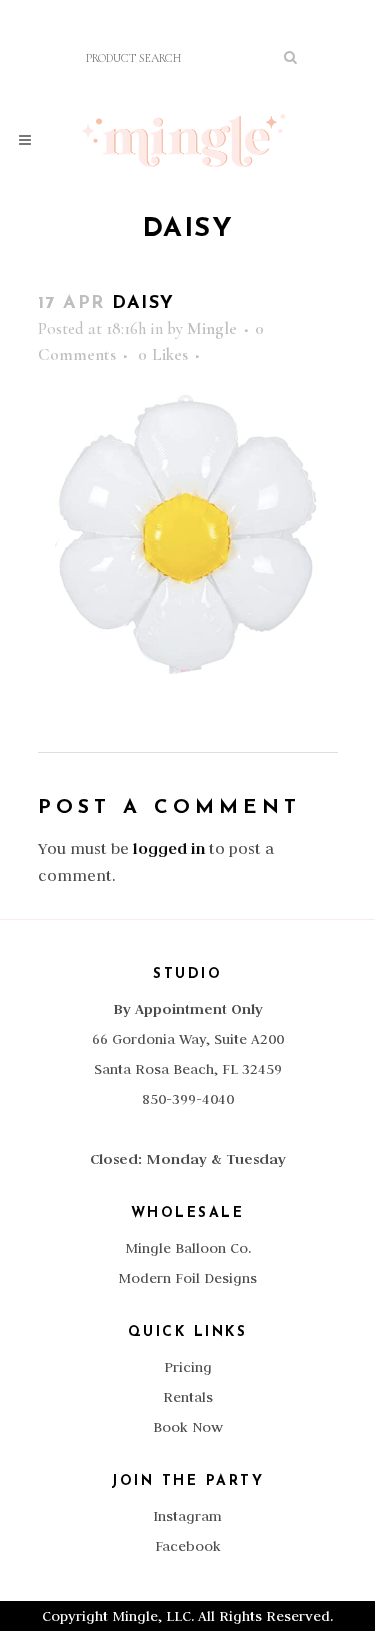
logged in (169, 848)
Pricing (188, 1367)
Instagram (187, 1516)
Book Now (188, 1427)
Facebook (188, 1546)
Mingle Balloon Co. (188, 1248)
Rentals (188, 1397)
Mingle (212, 328)
